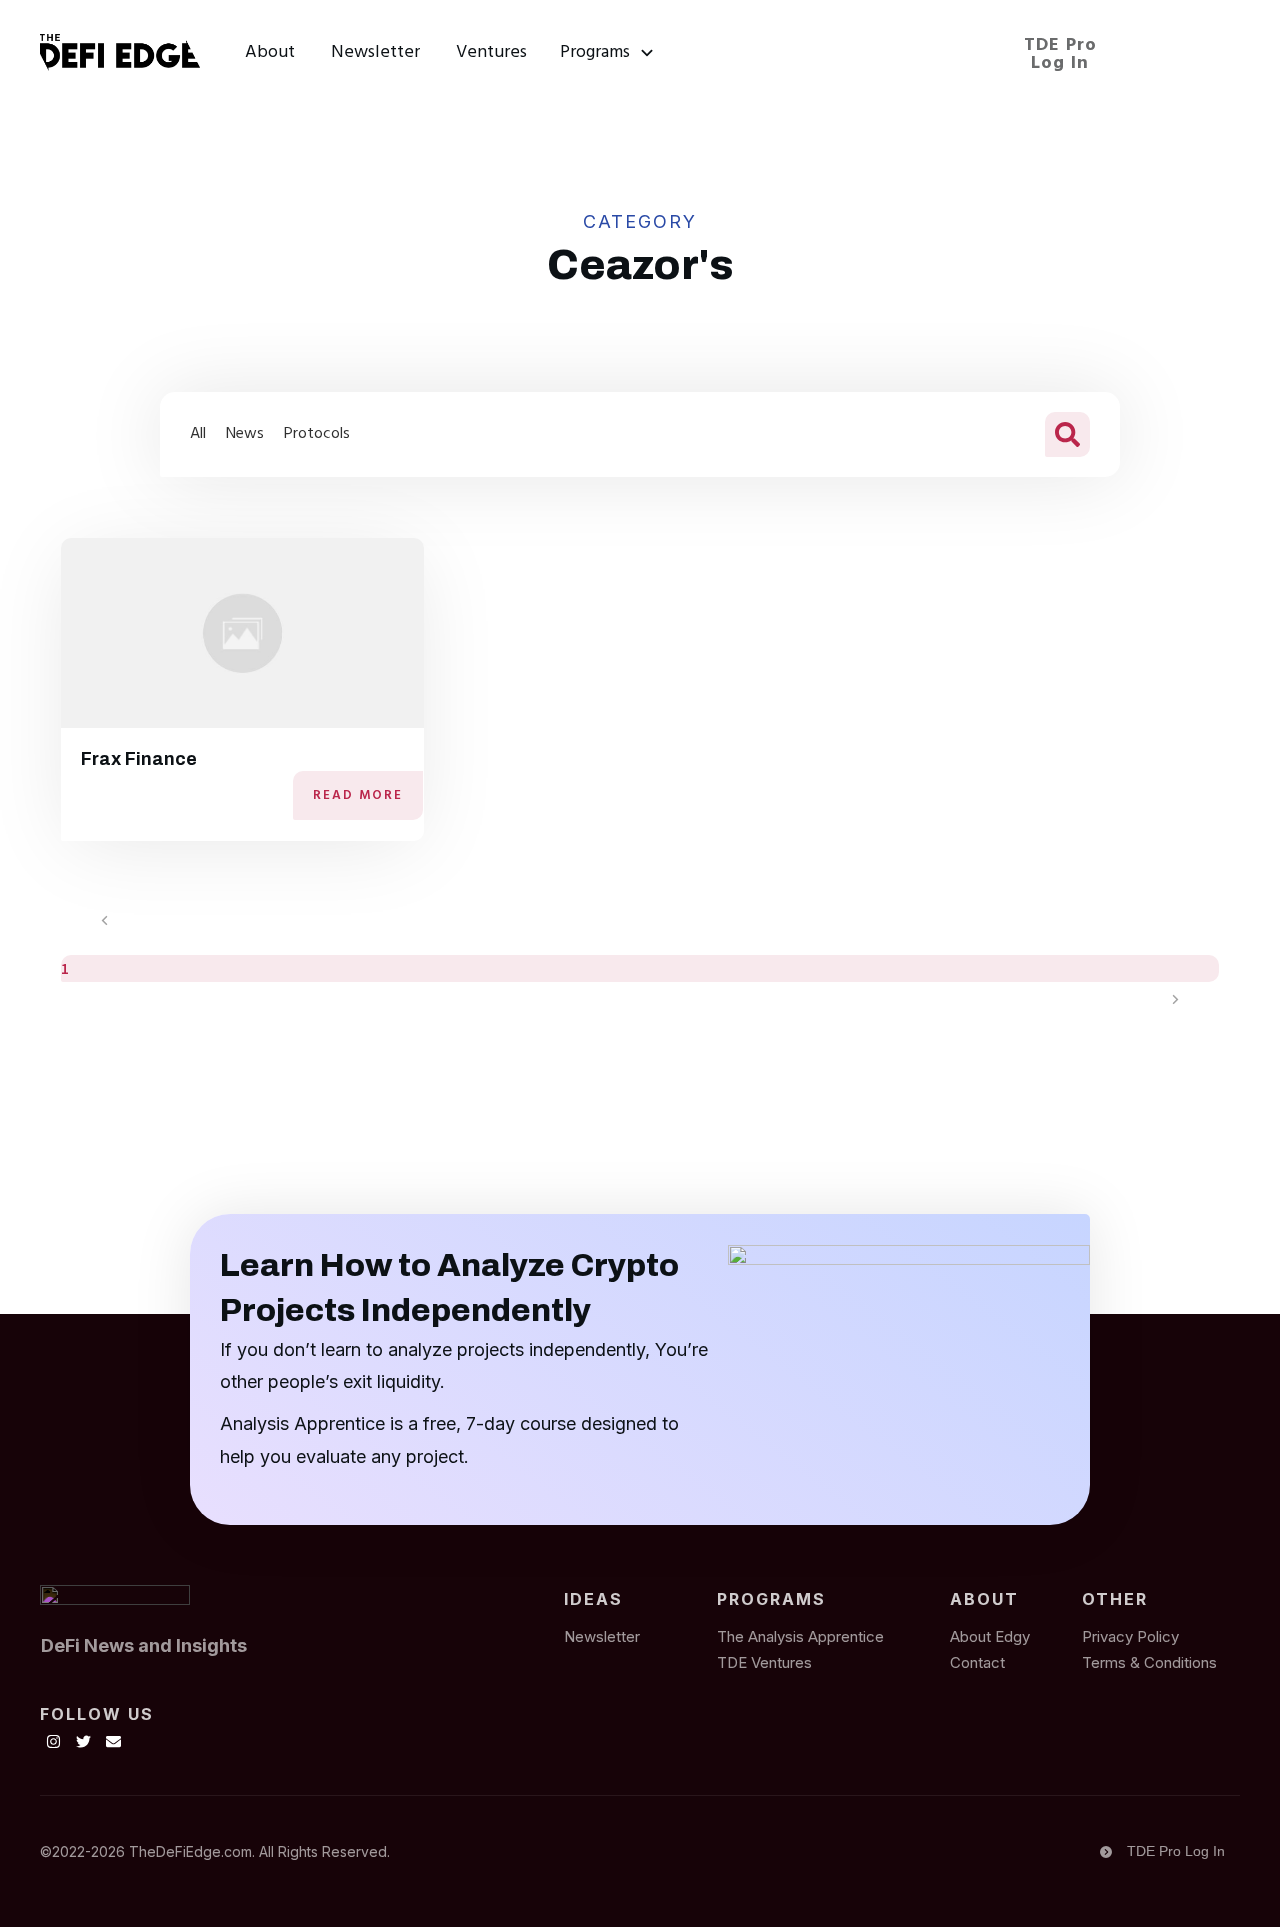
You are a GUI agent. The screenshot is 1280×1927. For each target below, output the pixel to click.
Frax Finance (139, 759)
